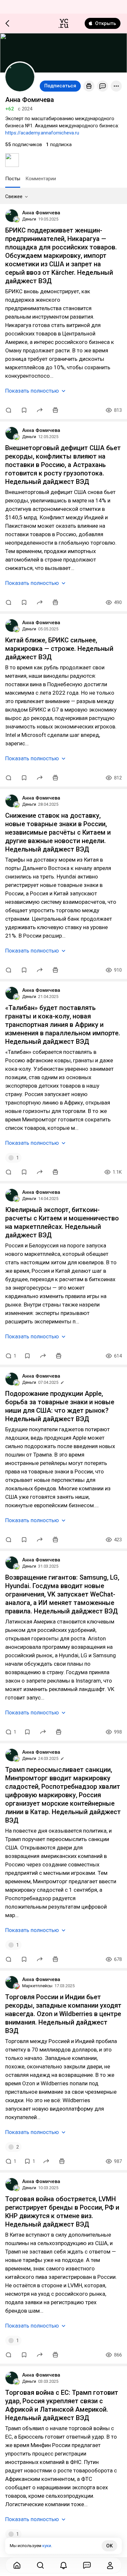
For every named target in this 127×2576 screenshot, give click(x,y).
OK (109, 2546)
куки (47, 2546)
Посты (13, 179)
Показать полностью (32, 391)
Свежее (14, 196)
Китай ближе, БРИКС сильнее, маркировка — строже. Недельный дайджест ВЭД (59, 649)
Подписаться (60, 86)
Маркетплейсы (37, 1986)
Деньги (29, 219)
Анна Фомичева (41, 213)
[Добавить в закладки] (24, 410)
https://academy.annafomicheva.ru (42, 133)
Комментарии (41, 179)
